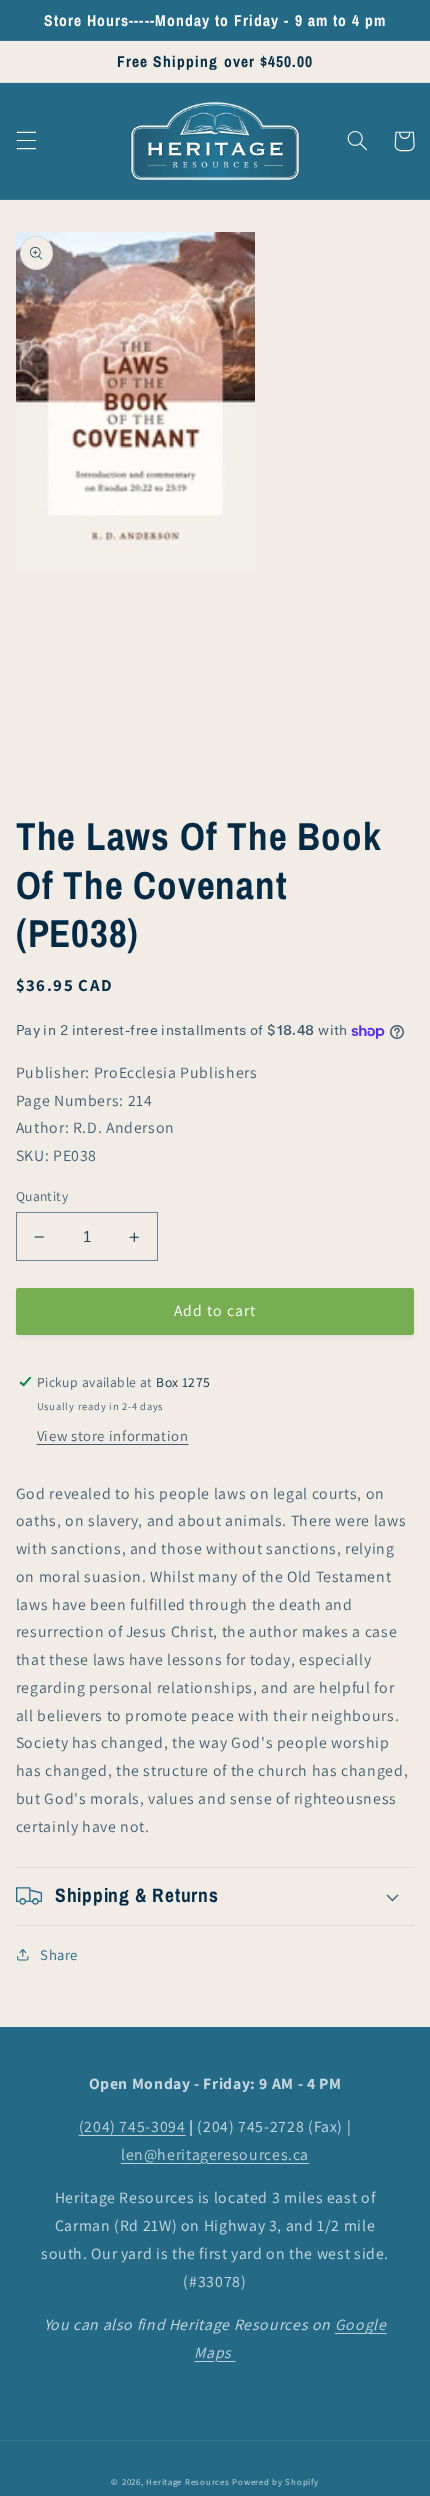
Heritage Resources (189, 2482)
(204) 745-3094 (132, 2126)
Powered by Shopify (275, 2482)
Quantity (42, 1196)
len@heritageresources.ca (215, 2154)
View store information (113, 1435)
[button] (26, 141)
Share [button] (59, 1954)
